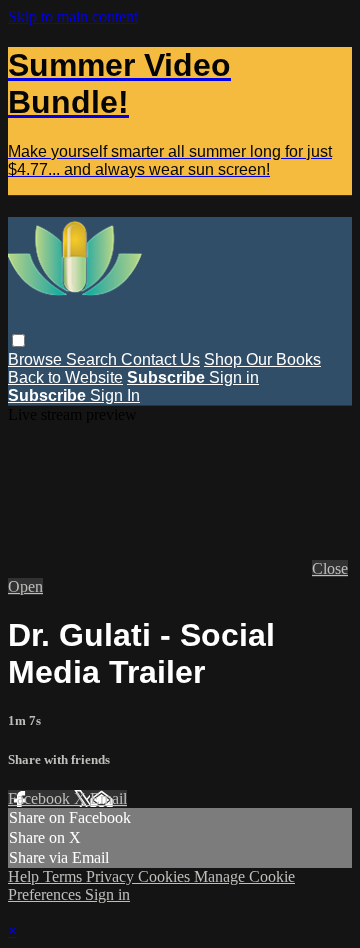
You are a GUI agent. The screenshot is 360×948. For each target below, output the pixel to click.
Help (25, 876)
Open (25, 586)
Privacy (112, 876)
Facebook (41, 798)
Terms (64, 876)
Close (330, 568)
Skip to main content (73, 16)
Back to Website (65, 377)
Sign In (115, 395)
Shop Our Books (262, 359)
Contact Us (160, 359)
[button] (18, 340)
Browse (37, 359)
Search (93, 359)
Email (108, 798)
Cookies (166, 876)
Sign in (234, 377)
